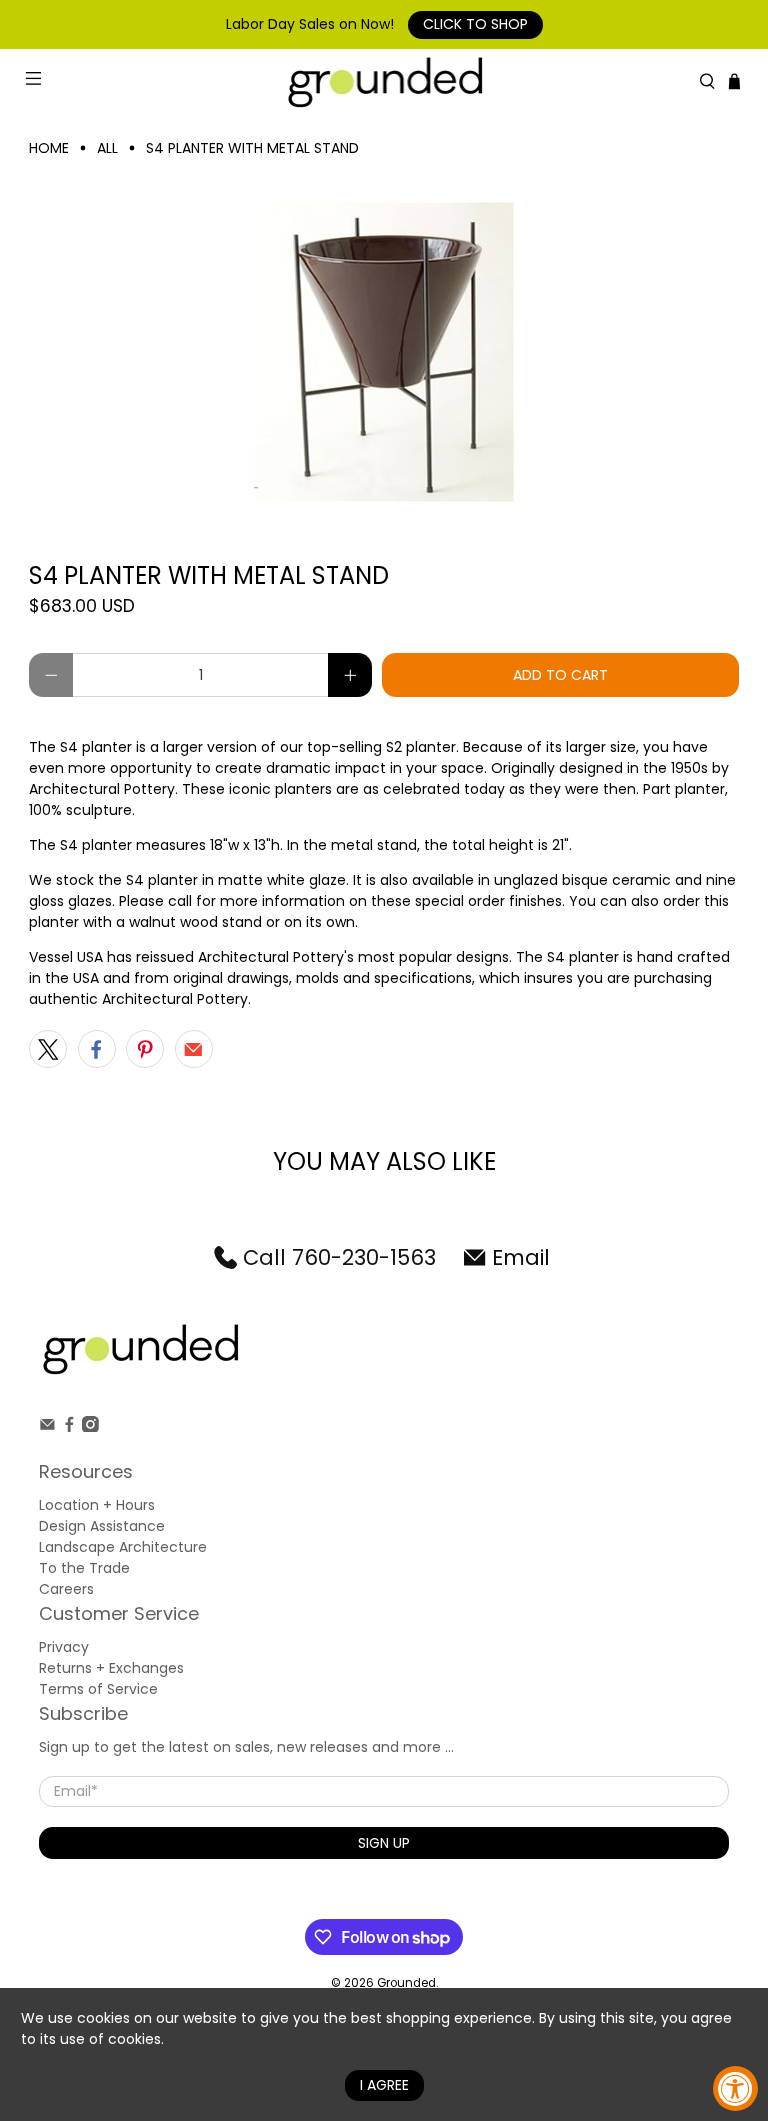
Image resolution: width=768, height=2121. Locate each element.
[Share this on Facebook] (97, 1049)
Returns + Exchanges (111, 1668)
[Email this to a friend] (194, 1049)
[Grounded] (384, 81)
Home (49, 148)
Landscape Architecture (123, 1547)
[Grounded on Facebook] (69, 1427)
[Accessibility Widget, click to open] (735, 2088)
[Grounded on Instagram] (90, 1427)
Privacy (64, 1647)
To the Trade (84, 1568)
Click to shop (475, 24)
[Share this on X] (48, 1049)
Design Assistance (102, 1526)
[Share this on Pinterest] (145, 1049)
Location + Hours (97, 1505)
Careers (66, 1589)
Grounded (406, 1983)
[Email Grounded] (47, 1427)
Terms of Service (98, 1689)
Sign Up (384, 1843)
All (107, 148)
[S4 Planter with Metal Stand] (384, 352)
